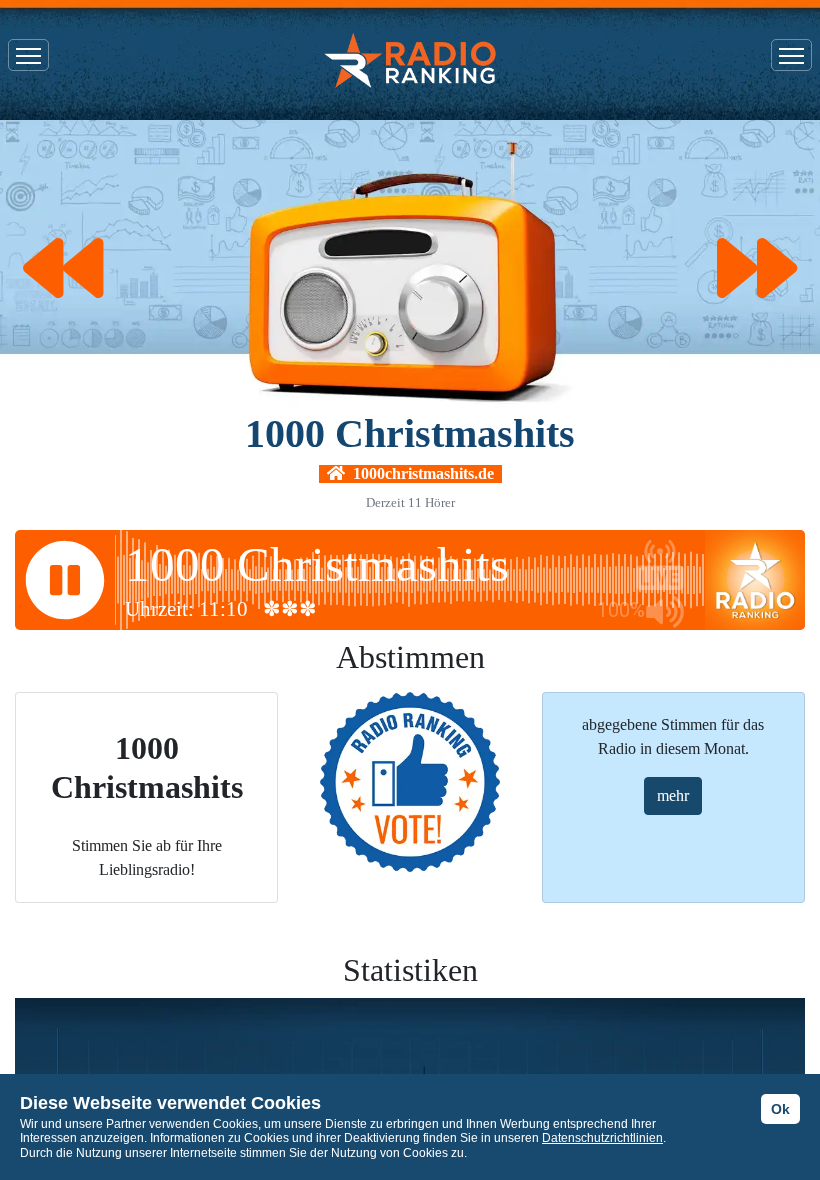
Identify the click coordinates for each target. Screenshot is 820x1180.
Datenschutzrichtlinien (602, 1138)
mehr (673, 795)
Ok (780, 1109)
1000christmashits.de (419, 473)
